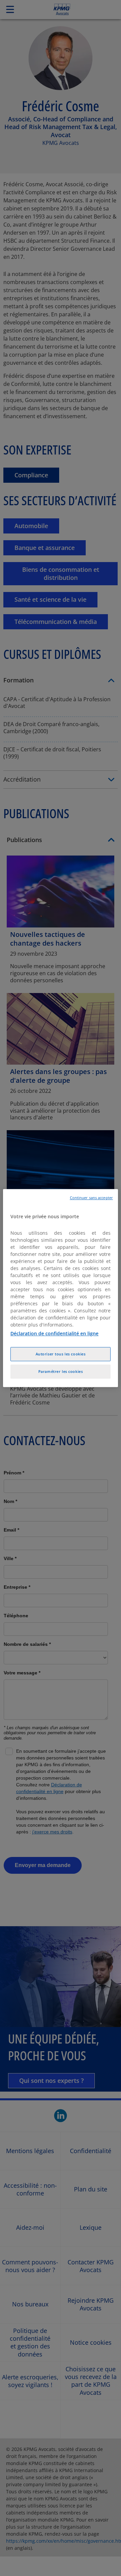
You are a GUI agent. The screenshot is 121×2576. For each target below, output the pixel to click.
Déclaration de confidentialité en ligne (54, 1333)
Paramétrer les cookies (61, 1371)
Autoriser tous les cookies (61, 1354)
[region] (61, 1288)
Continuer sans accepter (91, 1198)
